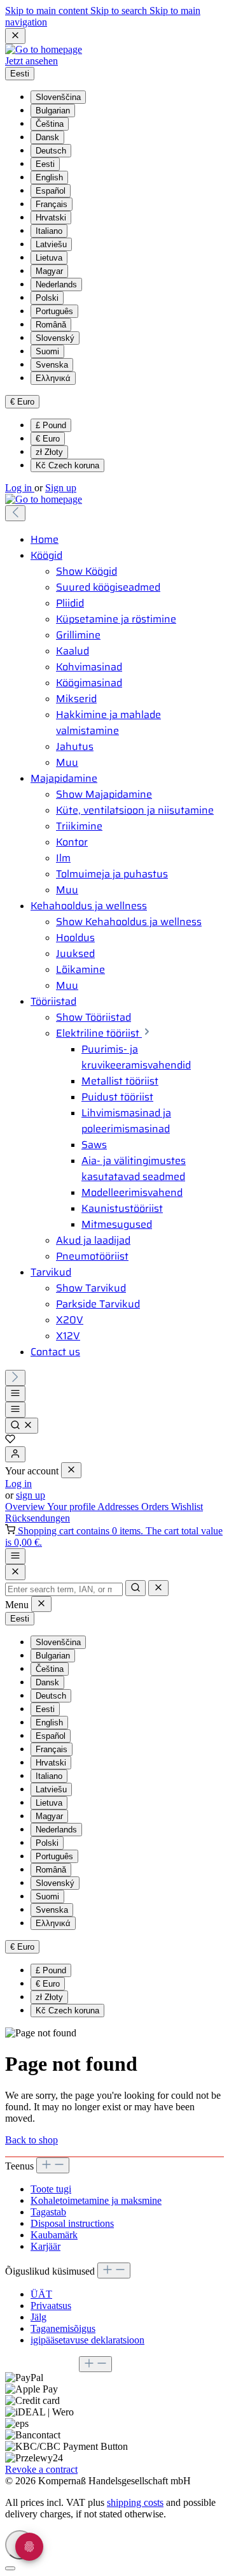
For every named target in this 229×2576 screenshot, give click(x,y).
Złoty (49, 452)
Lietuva (49, 258)
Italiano (49, 231)
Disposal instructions (72, 2223)
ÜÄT (41, 2294)
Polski (47, 298)
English (49, 177)
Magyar (49, 271)
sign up (31, 1495)
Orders (156, 1507)
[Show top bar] (15, 1556)
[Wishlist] (10, 1440)
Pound (51, 425)
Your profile (72, 1507)
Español (51, 191)
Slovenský (55, 338)
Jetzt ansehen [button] (31, 61)
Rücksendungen (38, 1518)
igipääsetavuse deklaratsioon (87, 2340)
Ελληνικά (53, 378)
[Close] (15, 1572)
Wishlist (187, 1507)
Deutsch (51, 151)
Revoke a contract (41, 2469)
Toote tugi (51, 2189)
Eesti (45, 164)
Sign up (61, 488)
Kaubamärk (54, 2235)
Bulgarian (53, 111)
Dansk (47, 137)
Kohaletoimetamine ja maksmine (96, 2200)
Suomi (47, 351)
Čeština (50, 124)
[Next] (15, 1378)
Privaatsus (51, 2306)
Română (51, 325)
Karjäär (45, 2246)
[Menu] (15, 1394)
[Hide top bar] (15, 36)
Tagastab (48, 2212)
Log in (20, 488)
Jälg (38, 2317)
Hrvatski (51, 218)
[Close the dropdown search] (158, 1588)
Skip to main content (48, 11)
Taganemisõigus (63, 2328)
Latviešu (51, 244)
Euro (48, 439)
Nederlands (56, 284)
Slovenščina (58, 97)
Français (52, 204)
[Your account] (15, 1454)
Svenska (52, 365)
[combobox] (64, 1589)
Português (54, 311)
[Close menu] (71, 1470)
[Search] (22, 1426)
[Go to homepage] (44, 49)
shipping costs (135, 2502)
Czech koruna (67, 465)
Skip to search (120, 11)
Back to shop (31, 2140)
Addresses (119, 1507)
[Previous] (15, 513)
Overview (26, 1507)
